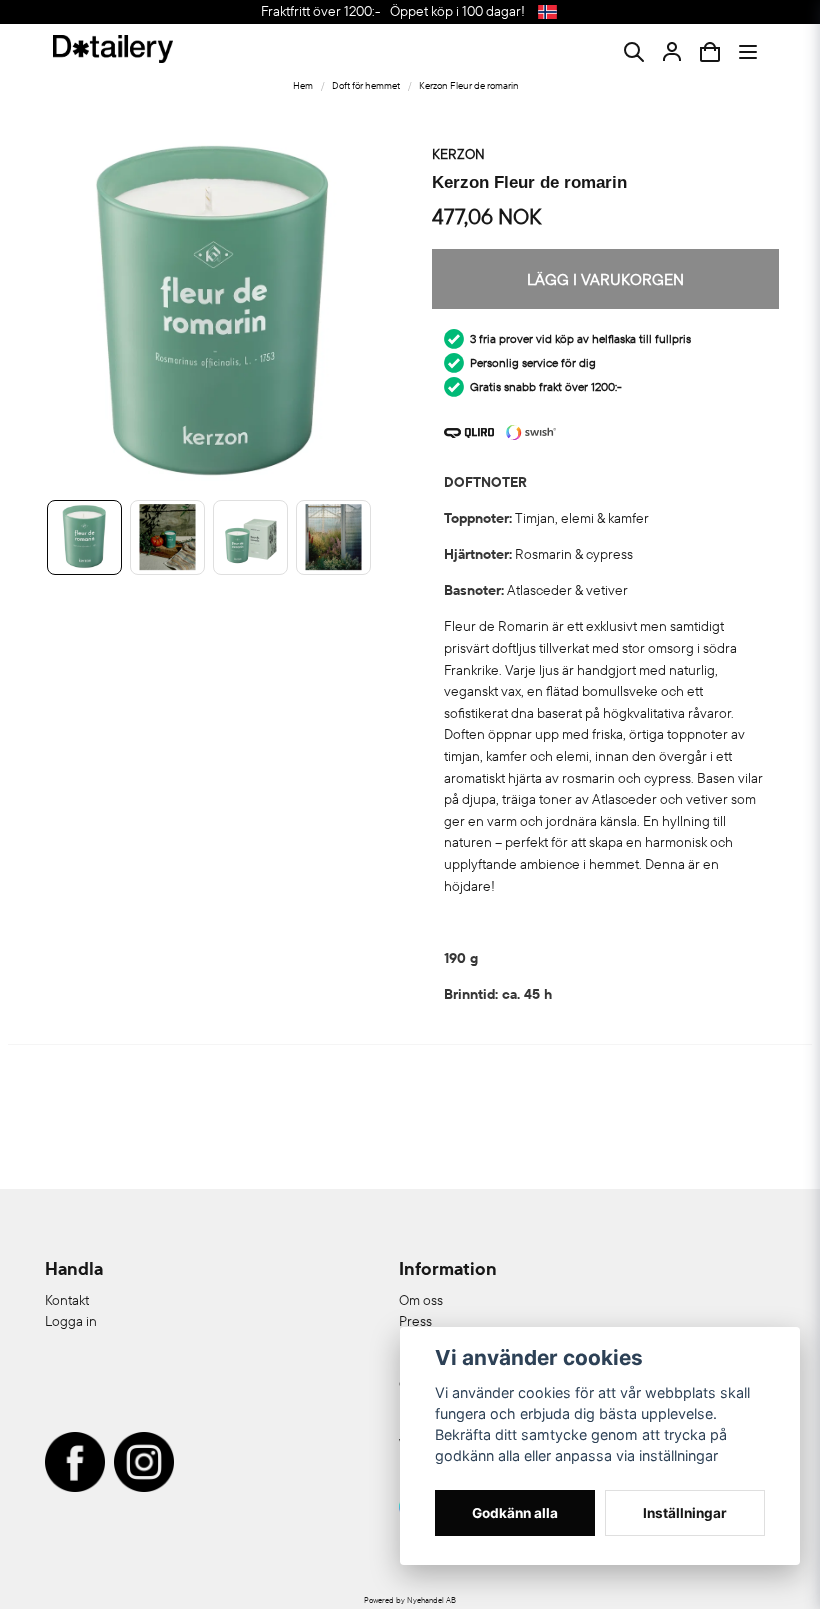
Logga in (71, 1321)
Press (415, 1321)
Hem (303, 85)
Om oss (421, 1300)
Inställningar (685, 1513)
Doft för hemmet (366, 85)
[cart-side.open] (710, 52)
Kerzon (458, 154)
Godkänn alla (515, 1513)
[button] (547, 12)
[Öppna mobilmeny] (748, 52)
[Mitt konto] (672, 52)
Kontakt (67, 1300)
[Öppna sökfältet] (634, 52)
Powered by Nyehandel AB (410, 1600)
